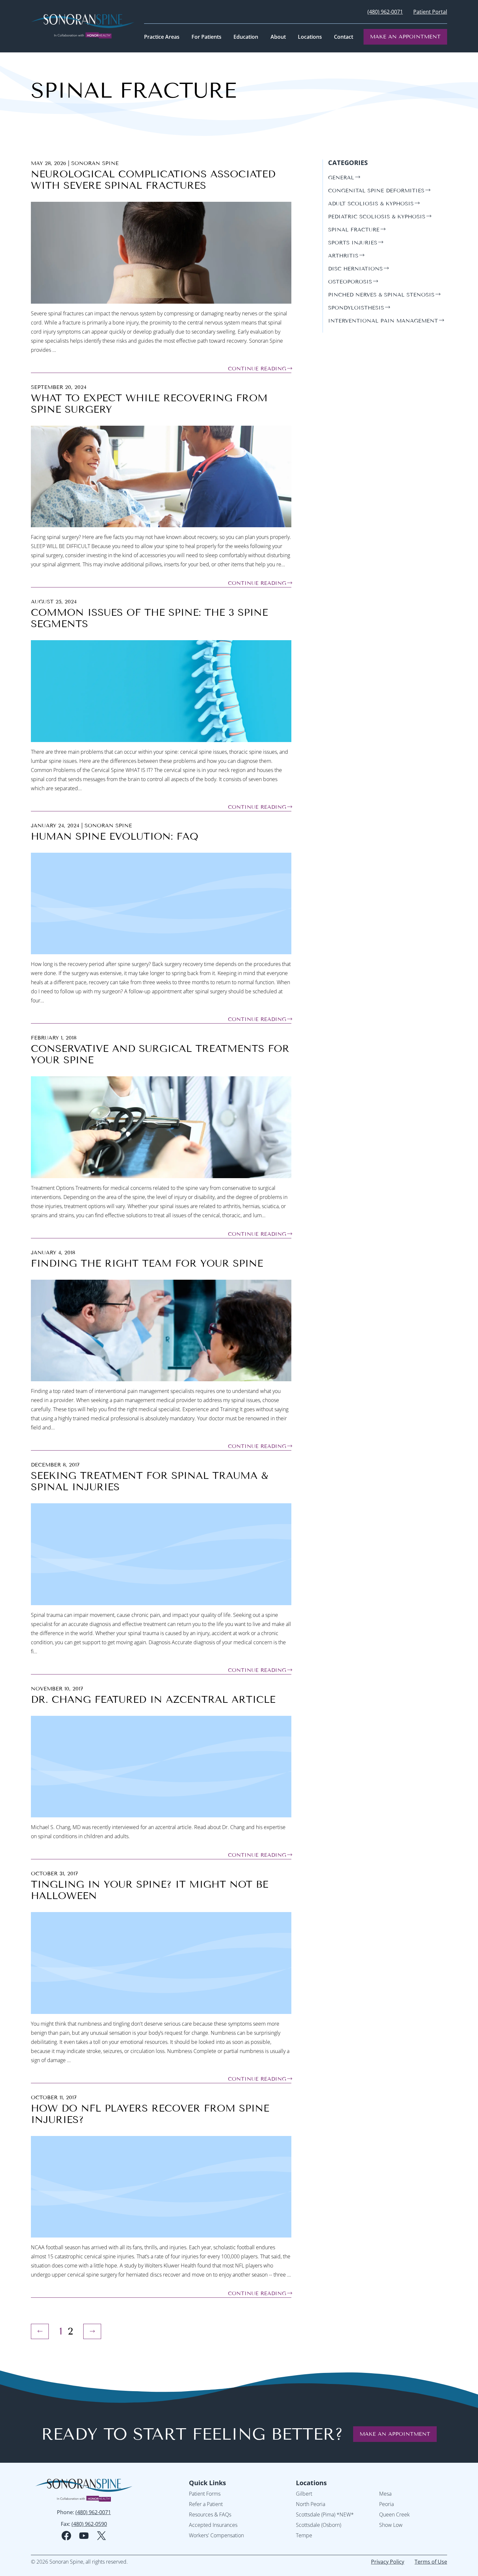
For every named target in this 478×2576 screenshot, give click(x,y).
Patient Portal (430, 12)
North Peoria (311, 2504)
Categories (348, 163)
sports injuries (353, 243)
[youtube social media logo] (84, 2536)
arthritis (343, 256)
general (341, 178)
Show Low (391, 2525)
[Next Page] (92, 2331)
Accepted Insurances (213, 2525)
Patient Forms (205, 2494)
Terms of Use (431, 2562)
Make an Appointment (405, 37)
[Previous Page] (40, 2331)
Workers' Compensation (216, 2535)
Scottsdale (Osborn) (319, 2525)
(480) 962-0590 (89, 2524)
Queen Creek (394, 2514)
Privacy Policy (388, 2562)
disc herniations (355, 269)
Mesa (385, 2494)
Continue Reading (257, 369)
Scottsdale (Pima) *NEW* (325, 2514)
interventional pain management (383, 321)
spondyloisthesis (356, 308)
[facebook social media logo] (66, 2536)
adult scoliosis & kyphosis (371, 204)
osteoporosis (350, 282)
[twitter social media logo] (101, 2536)
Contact (344, 37)
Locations (311, 2483)
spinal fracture (354, 230)
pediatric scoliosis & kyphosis (377, 217)
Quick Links (207, 2483)
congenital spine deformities (376, 191)
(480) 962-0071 (385, 12)
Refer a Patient (206, 2504)
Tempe (304, 2535)
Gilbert (304, 2494)
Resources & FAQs (210, 2514)
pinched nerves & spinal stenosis (381, 295)
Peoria (386, 2504)
